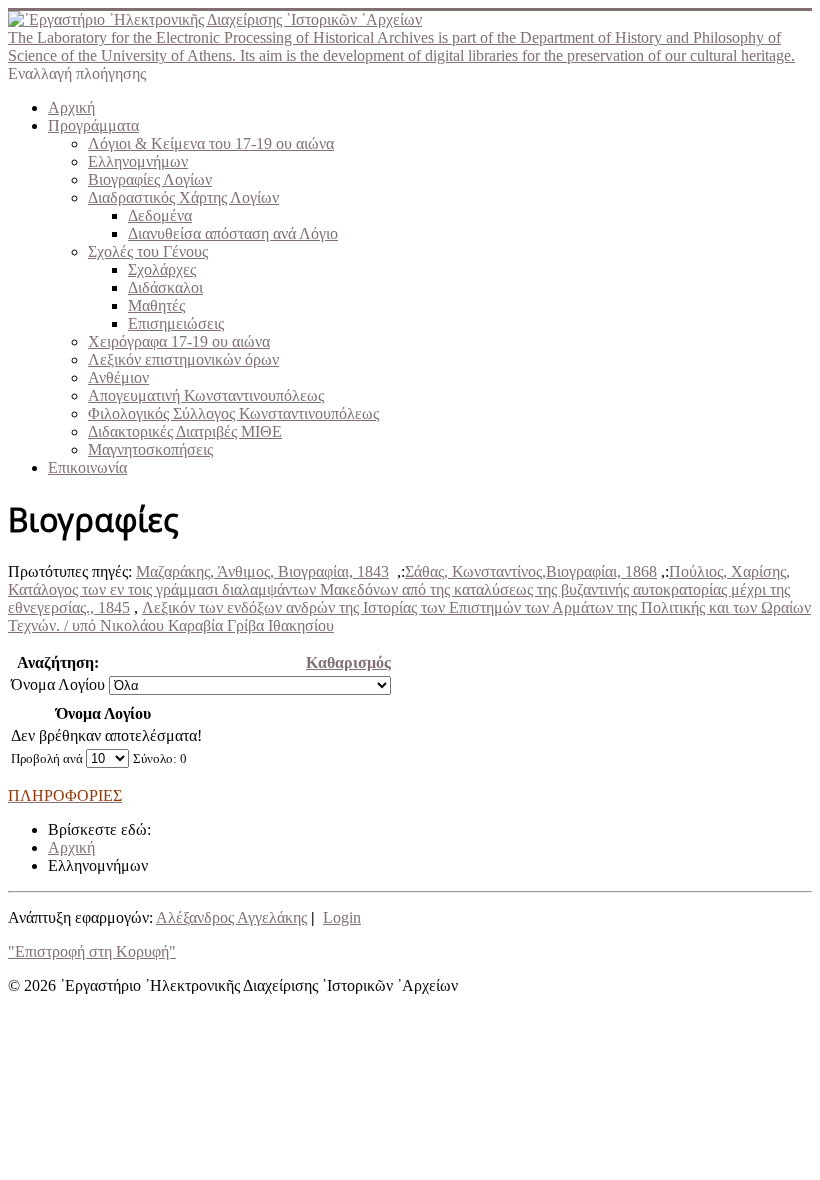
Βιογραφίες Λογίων (150, 179)
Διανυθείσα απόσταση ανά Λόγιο (233, 233)
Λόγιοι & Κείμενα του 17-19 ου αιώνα (211, 143)
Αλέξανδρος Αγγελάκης (231, 917)
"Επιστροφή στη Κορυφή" (92, 951)
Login (342, 917)
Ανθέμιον (118, 377)
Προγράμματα (93, 125)
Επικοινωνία (87, 467)
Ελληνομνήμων (138, 161)
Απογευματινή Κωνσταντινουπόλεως (206, 395)
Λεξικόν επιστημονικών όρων (183, 359)
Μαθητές (156, 305)
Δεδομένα (160, 215)
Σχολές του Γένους (148, 251)
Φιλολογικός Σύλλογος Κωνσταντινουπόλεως (233, 413)
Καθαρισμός (348, 662)
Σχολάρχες (162, 269)
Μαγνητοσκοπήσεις (150, 449)
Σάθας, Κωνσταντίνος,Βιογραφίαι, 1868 (531, 571)
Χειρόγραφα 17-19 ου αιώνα (179, 341)
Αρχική (71, 107)
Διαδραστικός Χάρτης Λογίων (183, 197)
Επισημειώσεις (176, 323)
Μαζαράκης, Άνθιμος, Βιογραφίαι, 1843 (262, 571)
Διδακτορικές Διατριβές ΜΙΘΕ (185, 431)
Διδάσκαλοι (165, 287)
